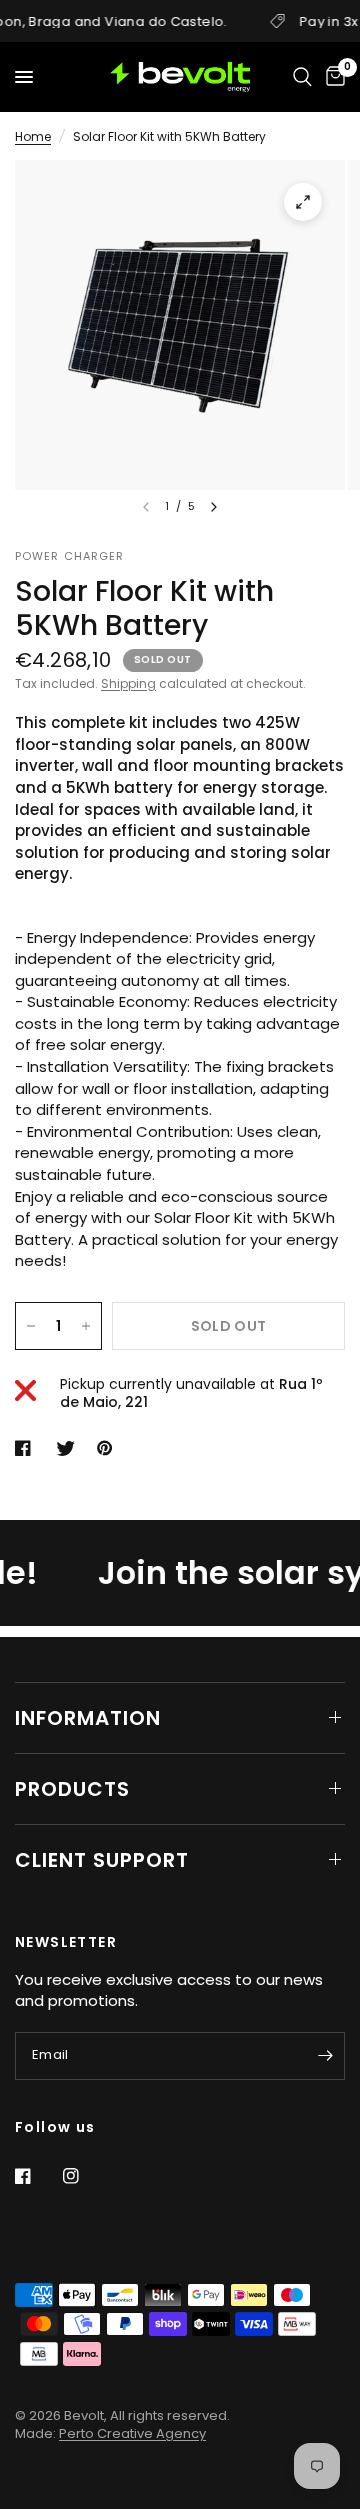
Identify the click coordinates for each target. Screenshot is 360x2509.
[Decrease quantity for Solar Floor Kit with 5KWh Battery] (31, 1326)
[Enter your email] (325, 2056)
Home (33, 136)
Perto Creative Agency (132, 2433)
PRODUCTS (72, 1789)
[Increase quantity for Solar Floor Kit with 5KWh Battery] (86, 1326)
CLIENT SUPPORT (102, 1860)
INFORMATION (88, 1718)
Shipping (128, 683)
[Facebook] (37, 2176)
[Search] (302, 77)
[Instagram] (85, 2176)
